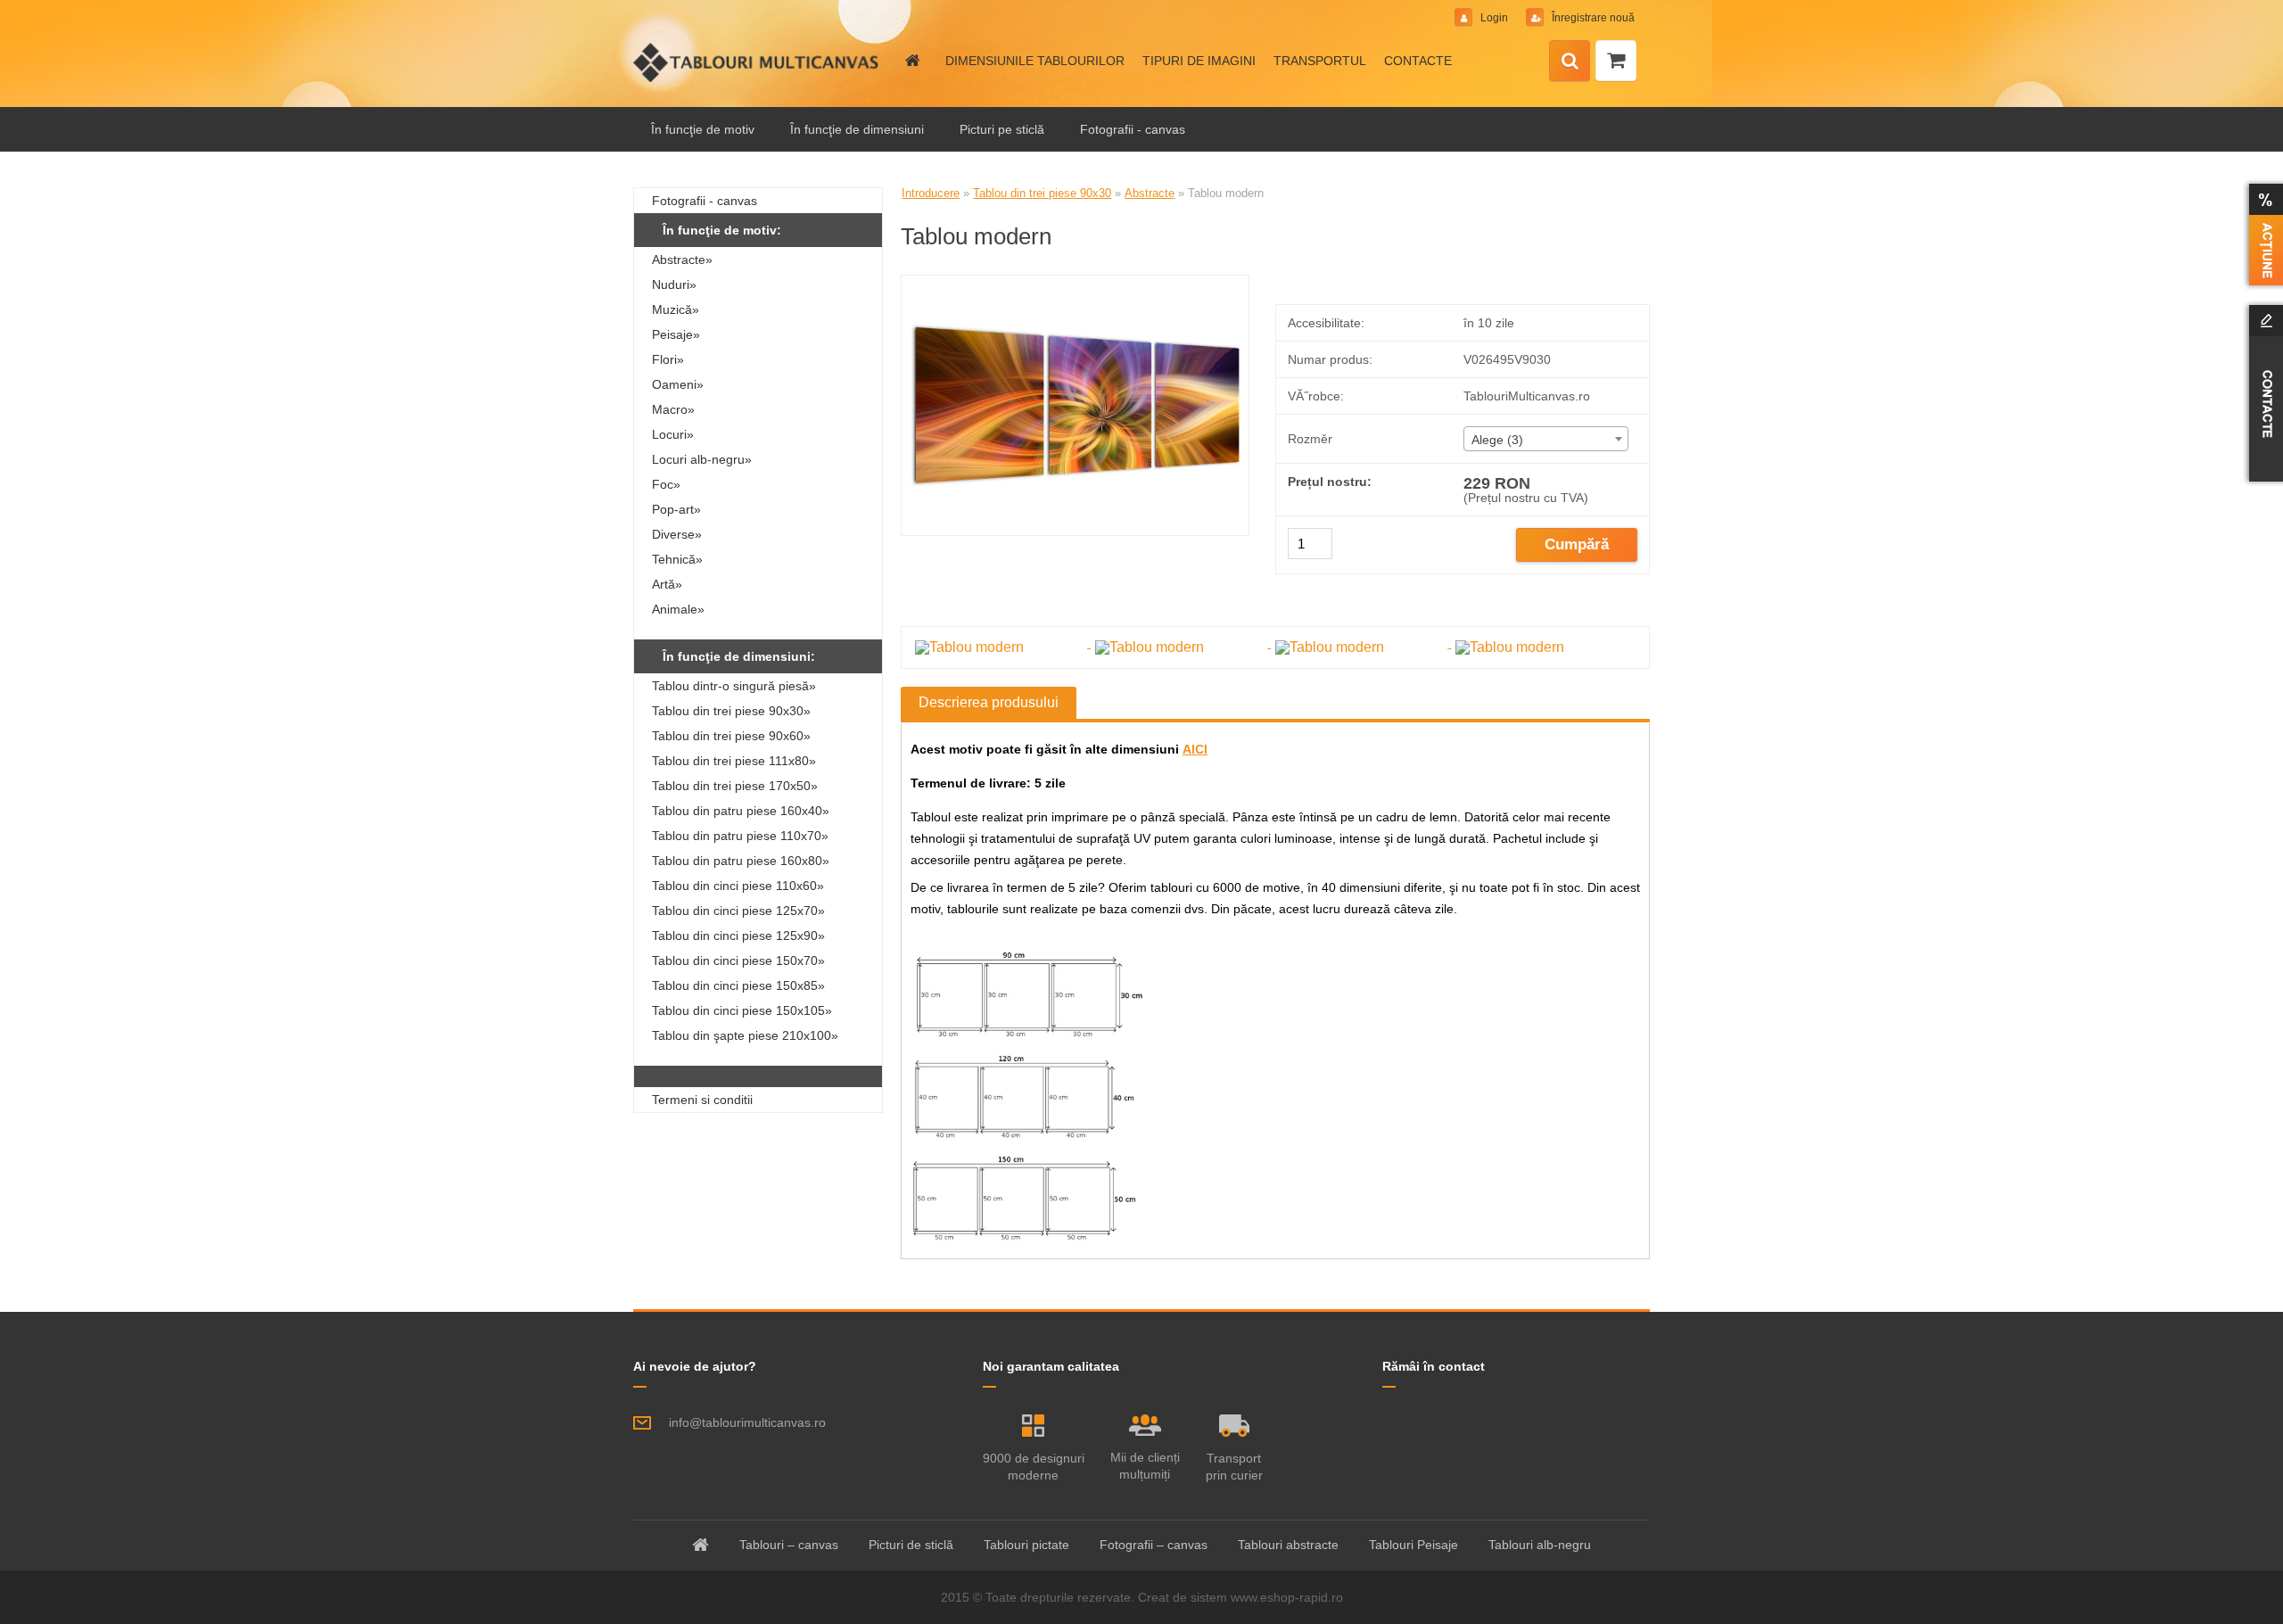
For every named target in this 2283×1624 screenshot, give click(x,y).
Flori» (668, 359)
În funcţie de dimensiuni (857, 129)
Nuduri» (674, 284)
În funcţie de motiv (703, 129)
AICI (1195, 749)
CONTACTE (1418, 61)
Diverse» (677, 534)
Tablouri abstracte (1288, 1545)
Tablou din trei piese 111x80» (734, 761)
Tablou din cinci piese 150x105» (742, 1010)
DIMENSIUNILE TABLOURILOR (1035, 61)
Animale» (678, 609)
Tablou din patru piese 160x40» (741, 811)
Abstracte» (682, 260)
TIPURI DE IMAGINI (1199, 61)
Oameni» (678, 384)
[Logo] (756, 62)
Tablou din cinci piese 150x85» (738, 985)
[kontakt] (2262, 393)
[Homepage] (911, 61)
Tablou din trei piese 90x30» (731, 711)
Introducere (931, 193)
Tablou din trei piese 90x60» (731, 736)
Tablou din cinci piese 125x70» (738, 911)
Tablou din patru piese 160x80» (741, 861)
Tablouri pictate (1026, 1545)
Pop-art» (676, 509)
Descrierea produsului (989, 702)
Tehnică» (677, 559)
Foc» (666, 484)
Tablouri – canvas (789, 1545)
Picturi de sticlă (911, 1545)
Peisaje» (676, 334)
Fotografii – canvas (1154, 1545)
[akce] (2262, 235)
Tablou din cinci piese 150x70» (738, 960)
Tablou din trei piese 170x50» (735, 786)
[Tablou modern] (1075, 282)
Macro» (673, 409)
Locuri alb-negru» (702, 459)
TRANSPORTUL (1320, 61)
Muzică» (676, 309)
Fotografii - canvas (1133, 129)
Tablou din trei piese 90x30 (1042, 193)
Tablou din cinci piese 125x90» (738, 936)
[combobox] (1546, 439)
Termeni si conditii (702, 1100)
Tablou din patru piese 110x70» (740, 836)
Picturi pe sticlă (1002, 129)
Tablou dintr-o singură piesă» (734, 686)
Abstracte (1150, 193)
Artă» (667, 584)
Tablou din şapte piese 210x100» (745, 1035)
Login (1494, 18)
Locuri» (673, 434)
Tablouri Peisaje (1413, 1545)
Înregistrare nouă (1592, 18)
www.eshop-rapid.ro (1287, 1597)
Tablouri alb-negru (1540, 1545)
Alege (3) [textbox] (1497, 440)
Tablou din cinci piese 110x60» (738, 886)
